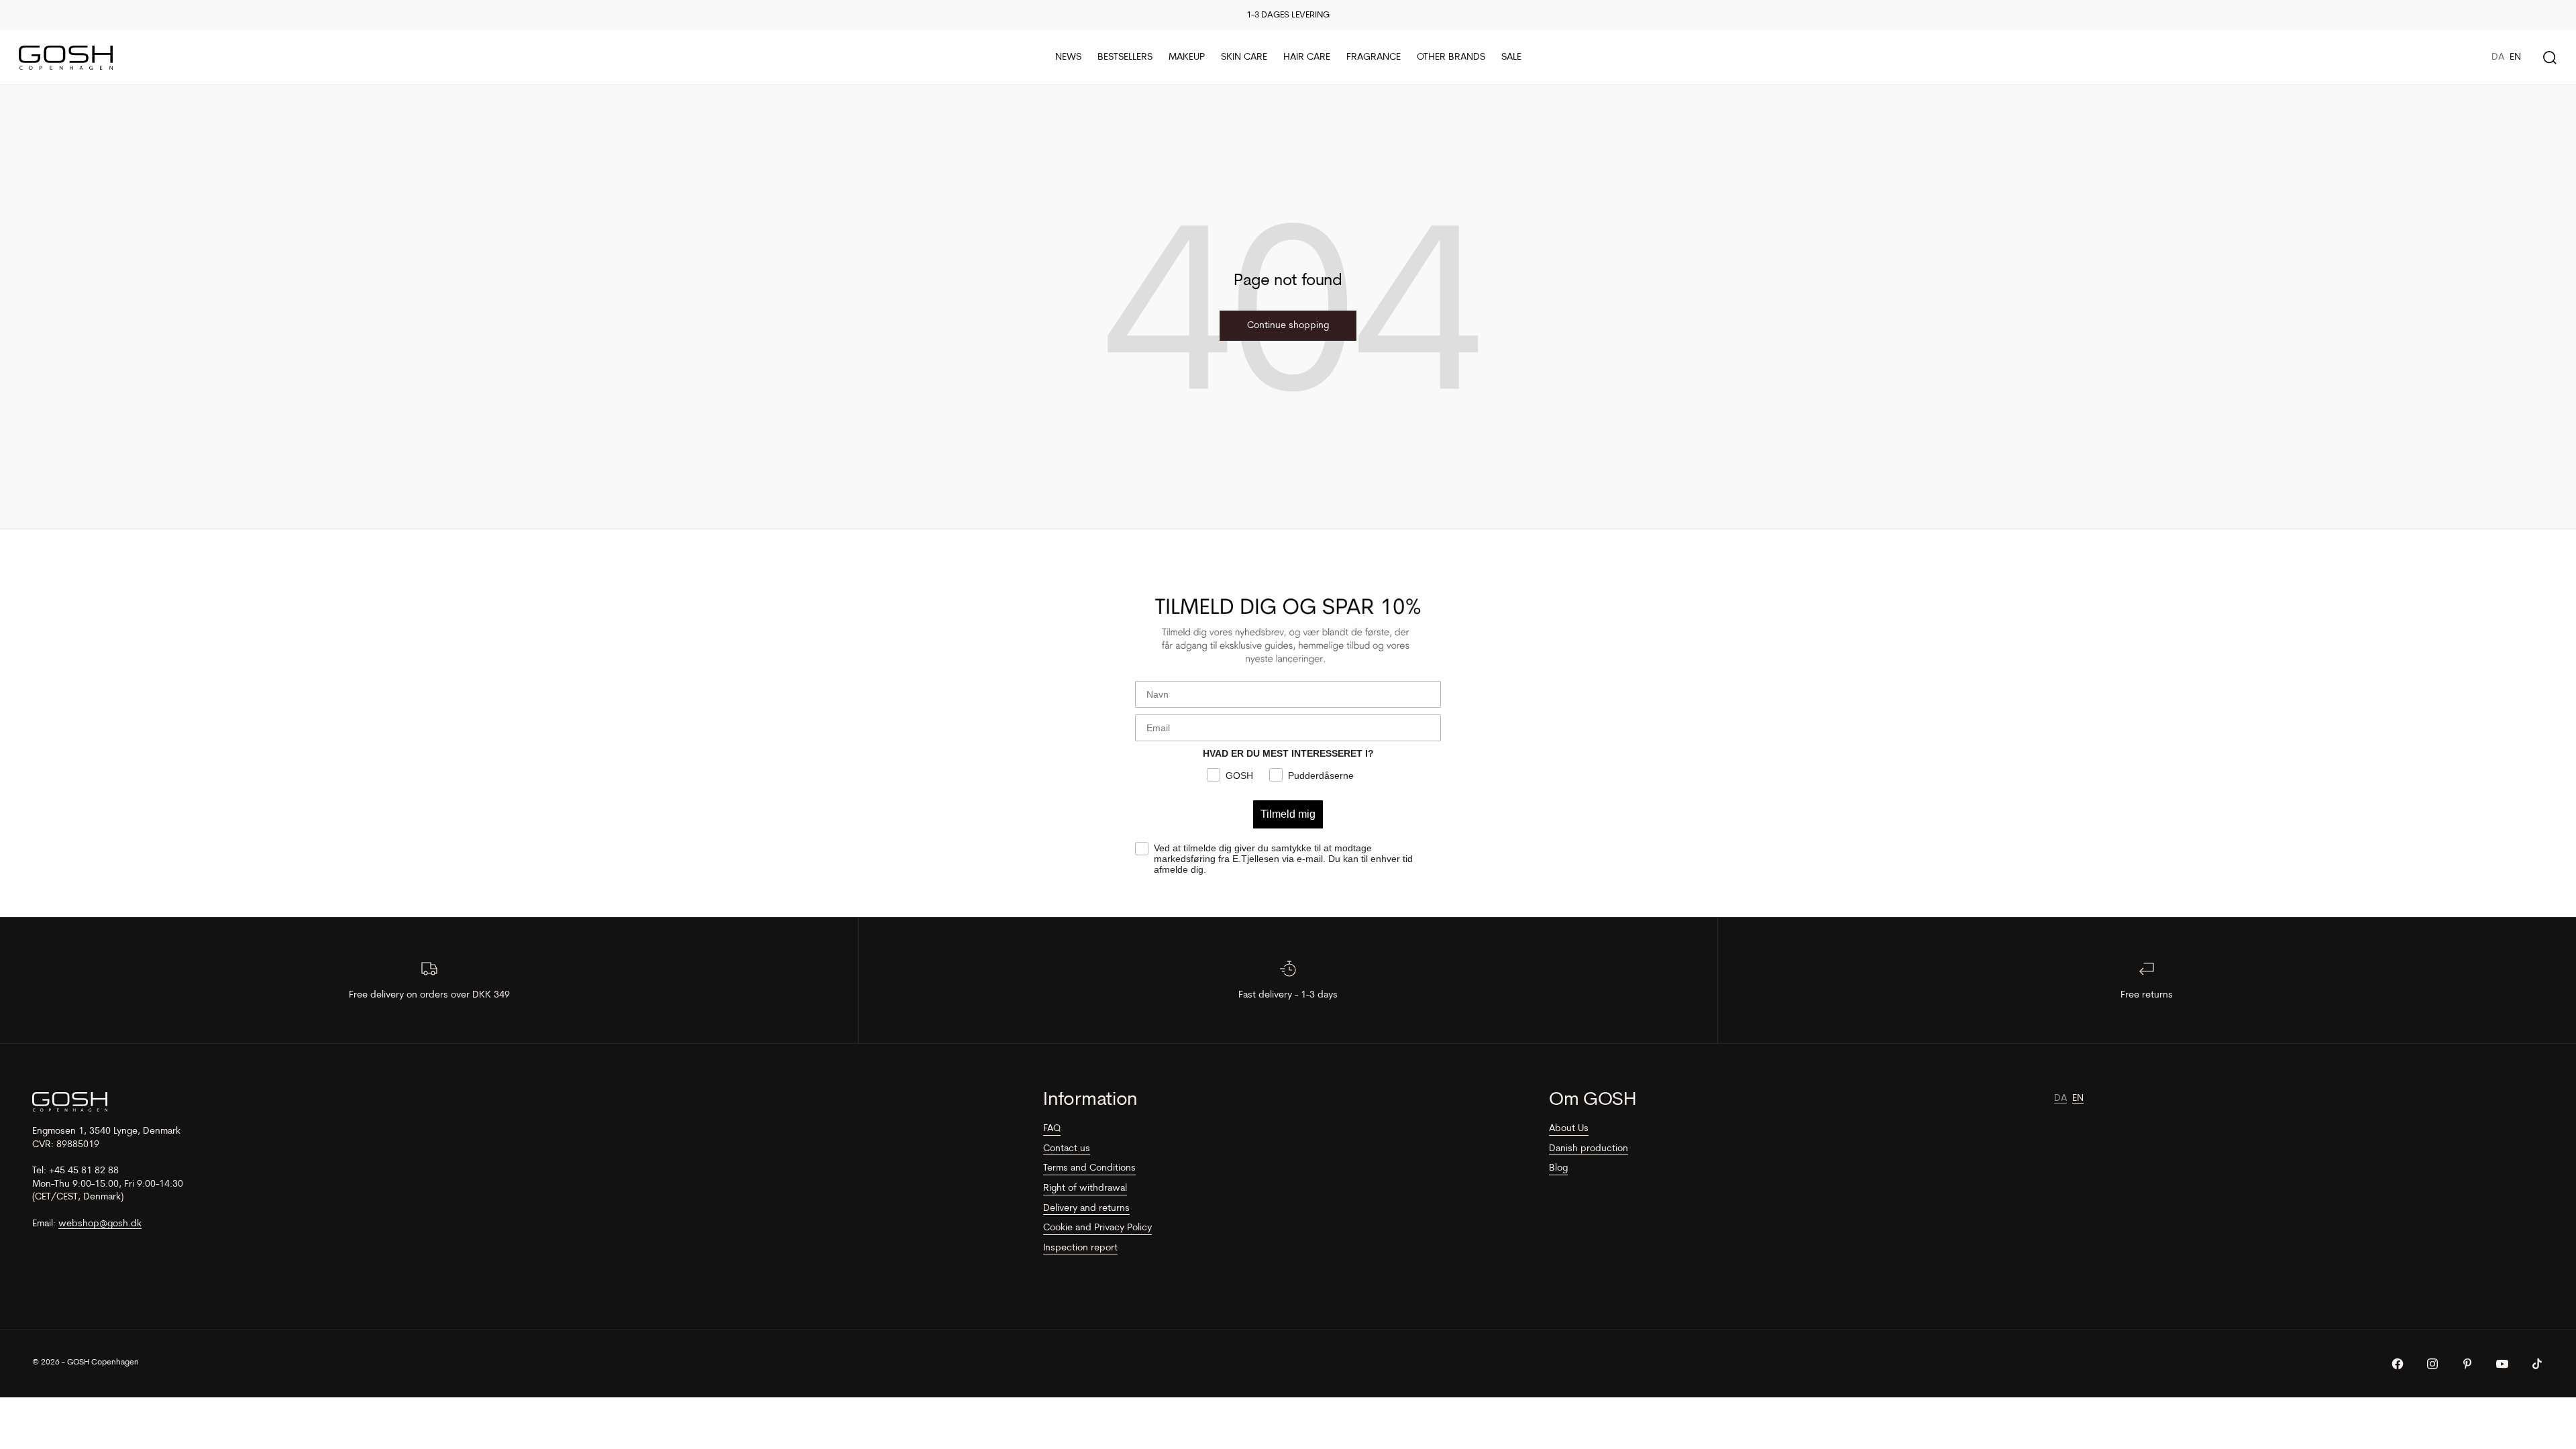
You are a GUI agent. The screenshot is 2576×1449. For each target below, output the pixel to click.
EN (2515, 57)
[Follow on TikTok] (2537, 1364)
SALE (1511, 57)
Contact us (1067, 1149)
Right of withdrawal (1085, 1188)
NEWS (1068, 57)
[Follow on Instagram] (2432, 1364)
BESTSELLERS (1125, 57)
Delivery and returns (1086, 1209)
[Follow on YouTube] (2502, 1364)
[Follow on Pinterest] (2467, 1364)
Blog (1558, 1168)
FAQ (1052, 1129)
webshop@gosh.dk (100, 1224)
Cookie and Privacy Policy (1097, 1228)
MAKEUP (1187, 57)
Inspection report (1080, 1248)
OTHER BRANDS (1451, 57)
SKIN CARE (1244, 57)
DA (2498, 57)
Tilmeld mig (1288, 814)
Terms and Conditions (1089, 1168)
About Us (1569, 1129)
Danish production (1589, 1149)
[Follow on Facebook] (2398, 1364)
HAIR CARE (1307, 57)
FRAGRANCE (1374, 57)
